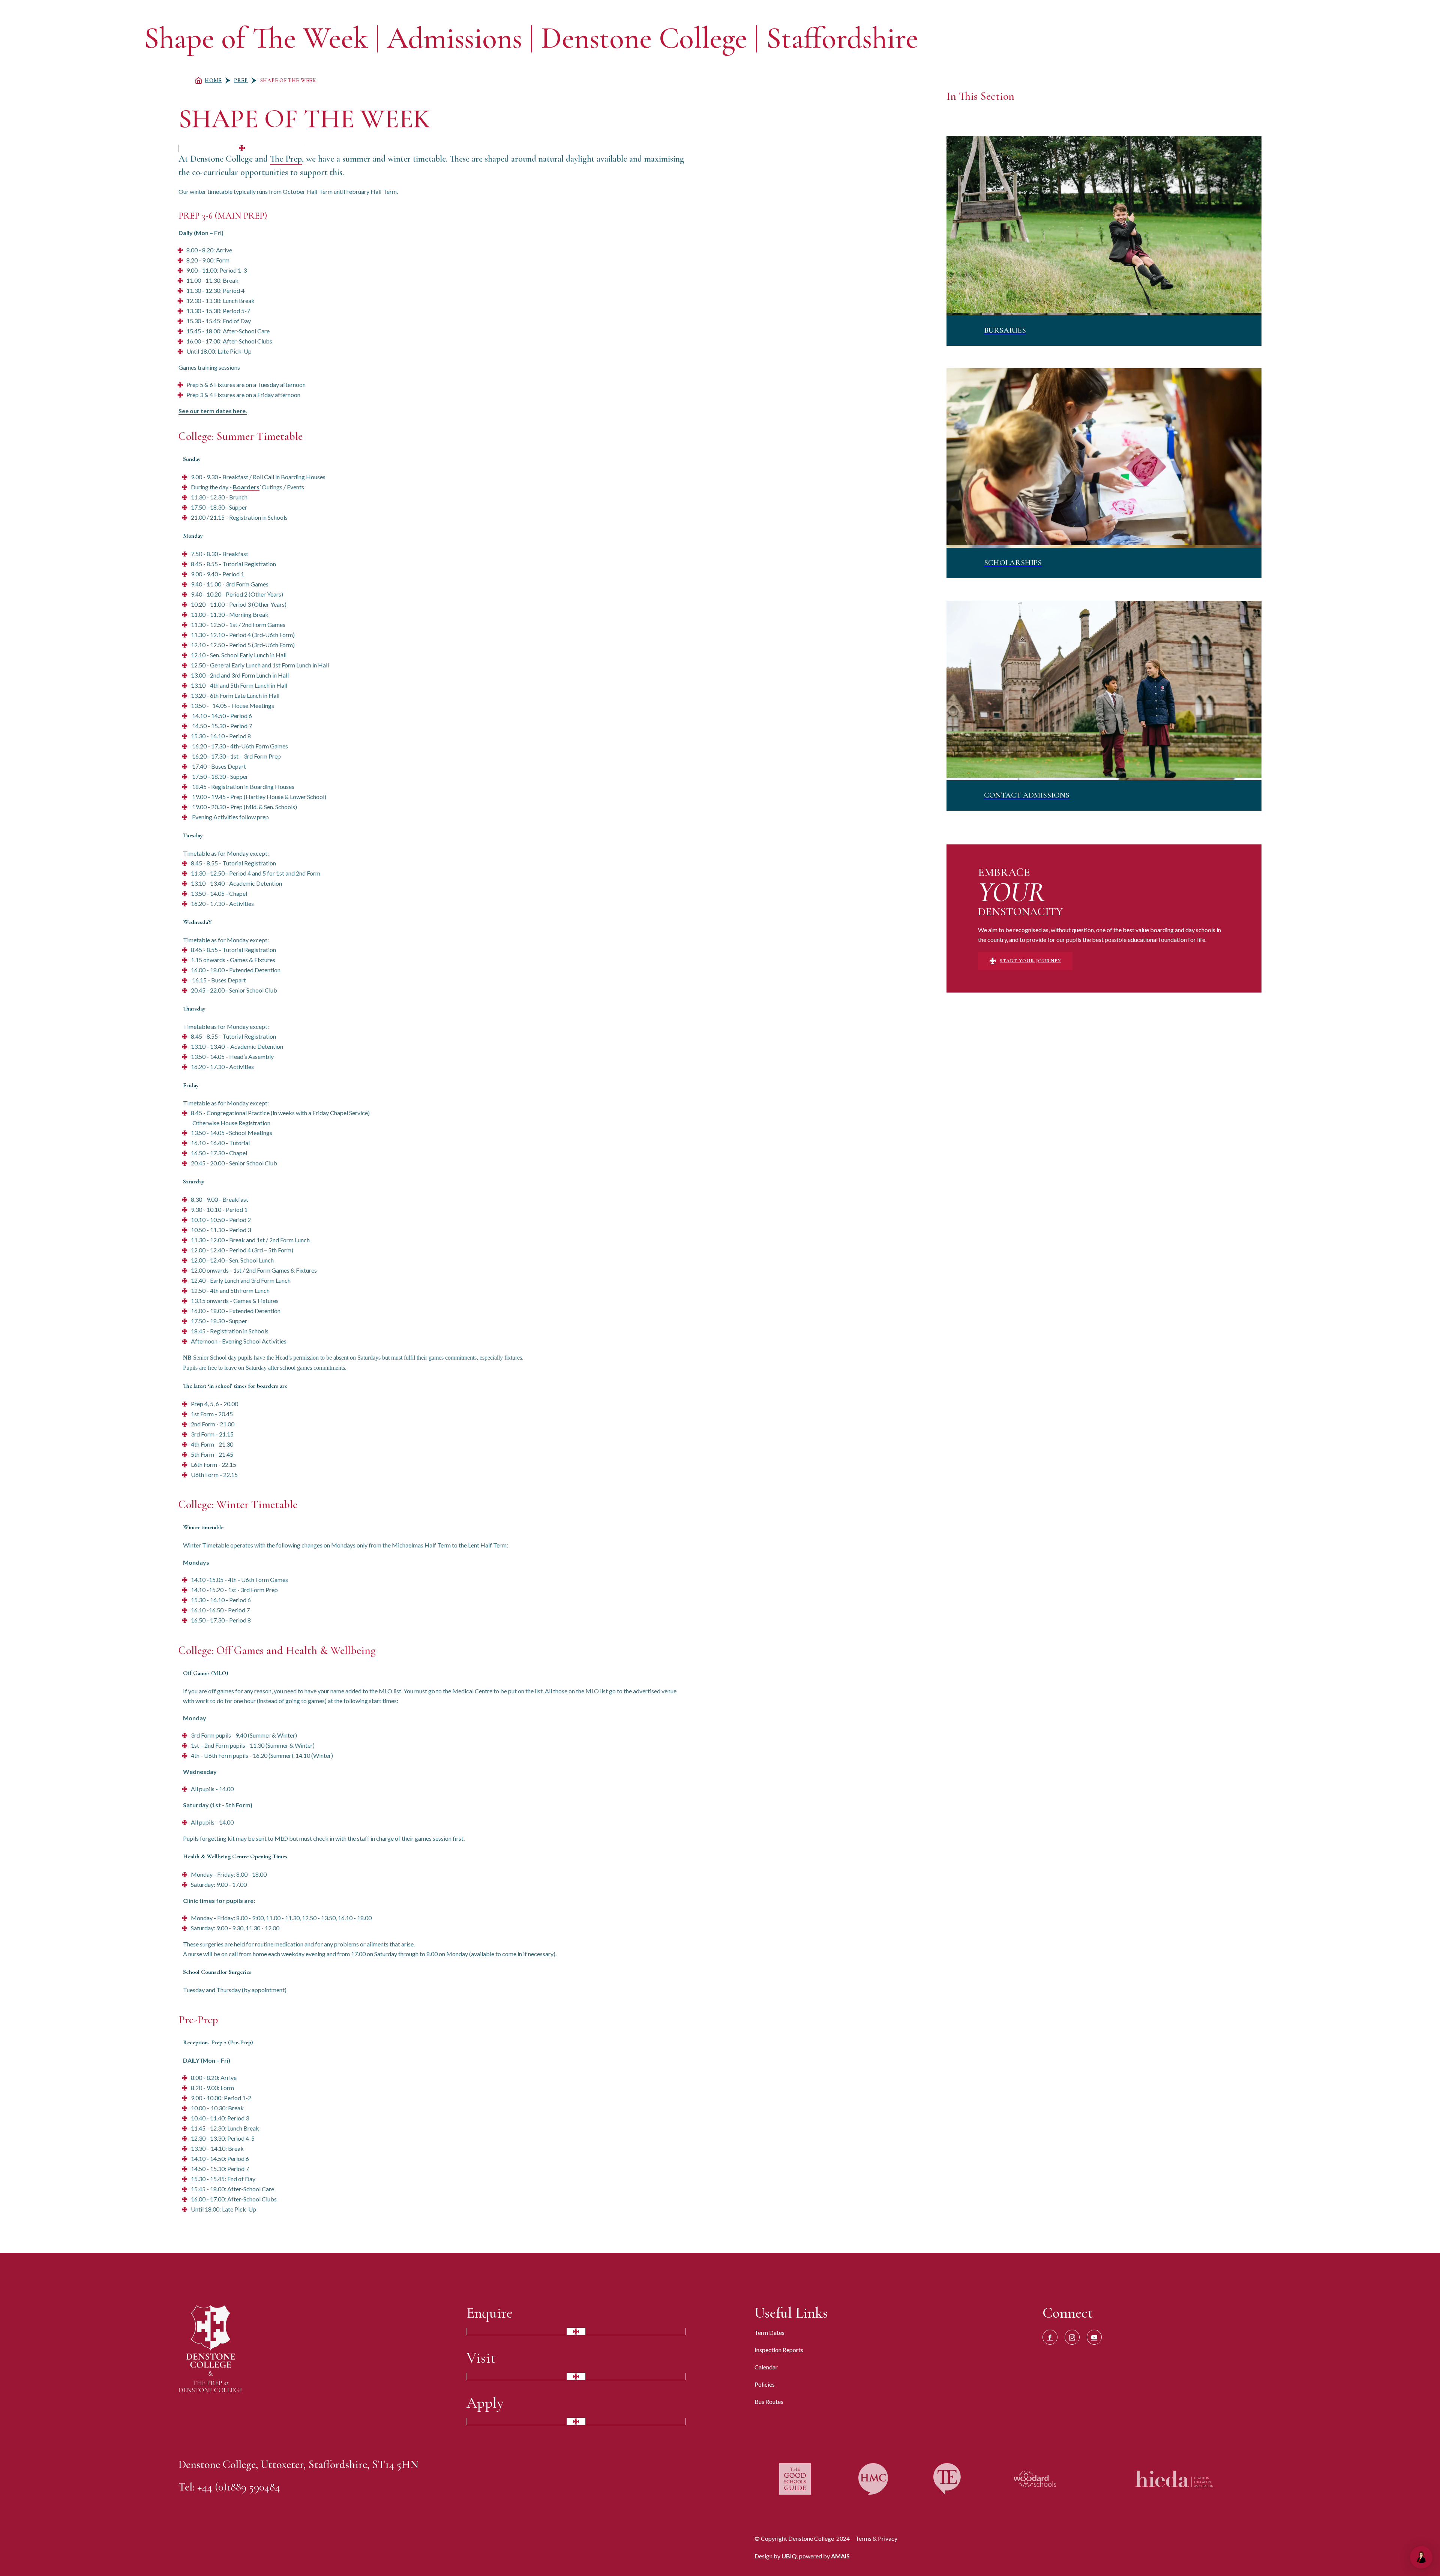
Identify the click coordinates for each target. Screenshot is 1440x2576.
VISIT (1238, 39)
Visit (481, 2358)
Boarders (246, 487)
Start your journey (1030, 961)
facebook (1050, 2337)
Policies (765, 2384)
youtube (1094, 2337)
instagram (1072, 2337)
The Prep (286, 159)
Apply (485, 2403)
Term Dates (769, 2332)
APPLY (1275, 39)
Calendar (766, 2367)
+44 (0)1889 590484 (239, 2487)
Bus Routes (769, 2401)
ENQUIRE (1197, 39)
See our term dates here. (213, 411)
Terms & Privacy (876, 2538)
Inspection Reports (779, 2350)
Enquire (490, 2313)
